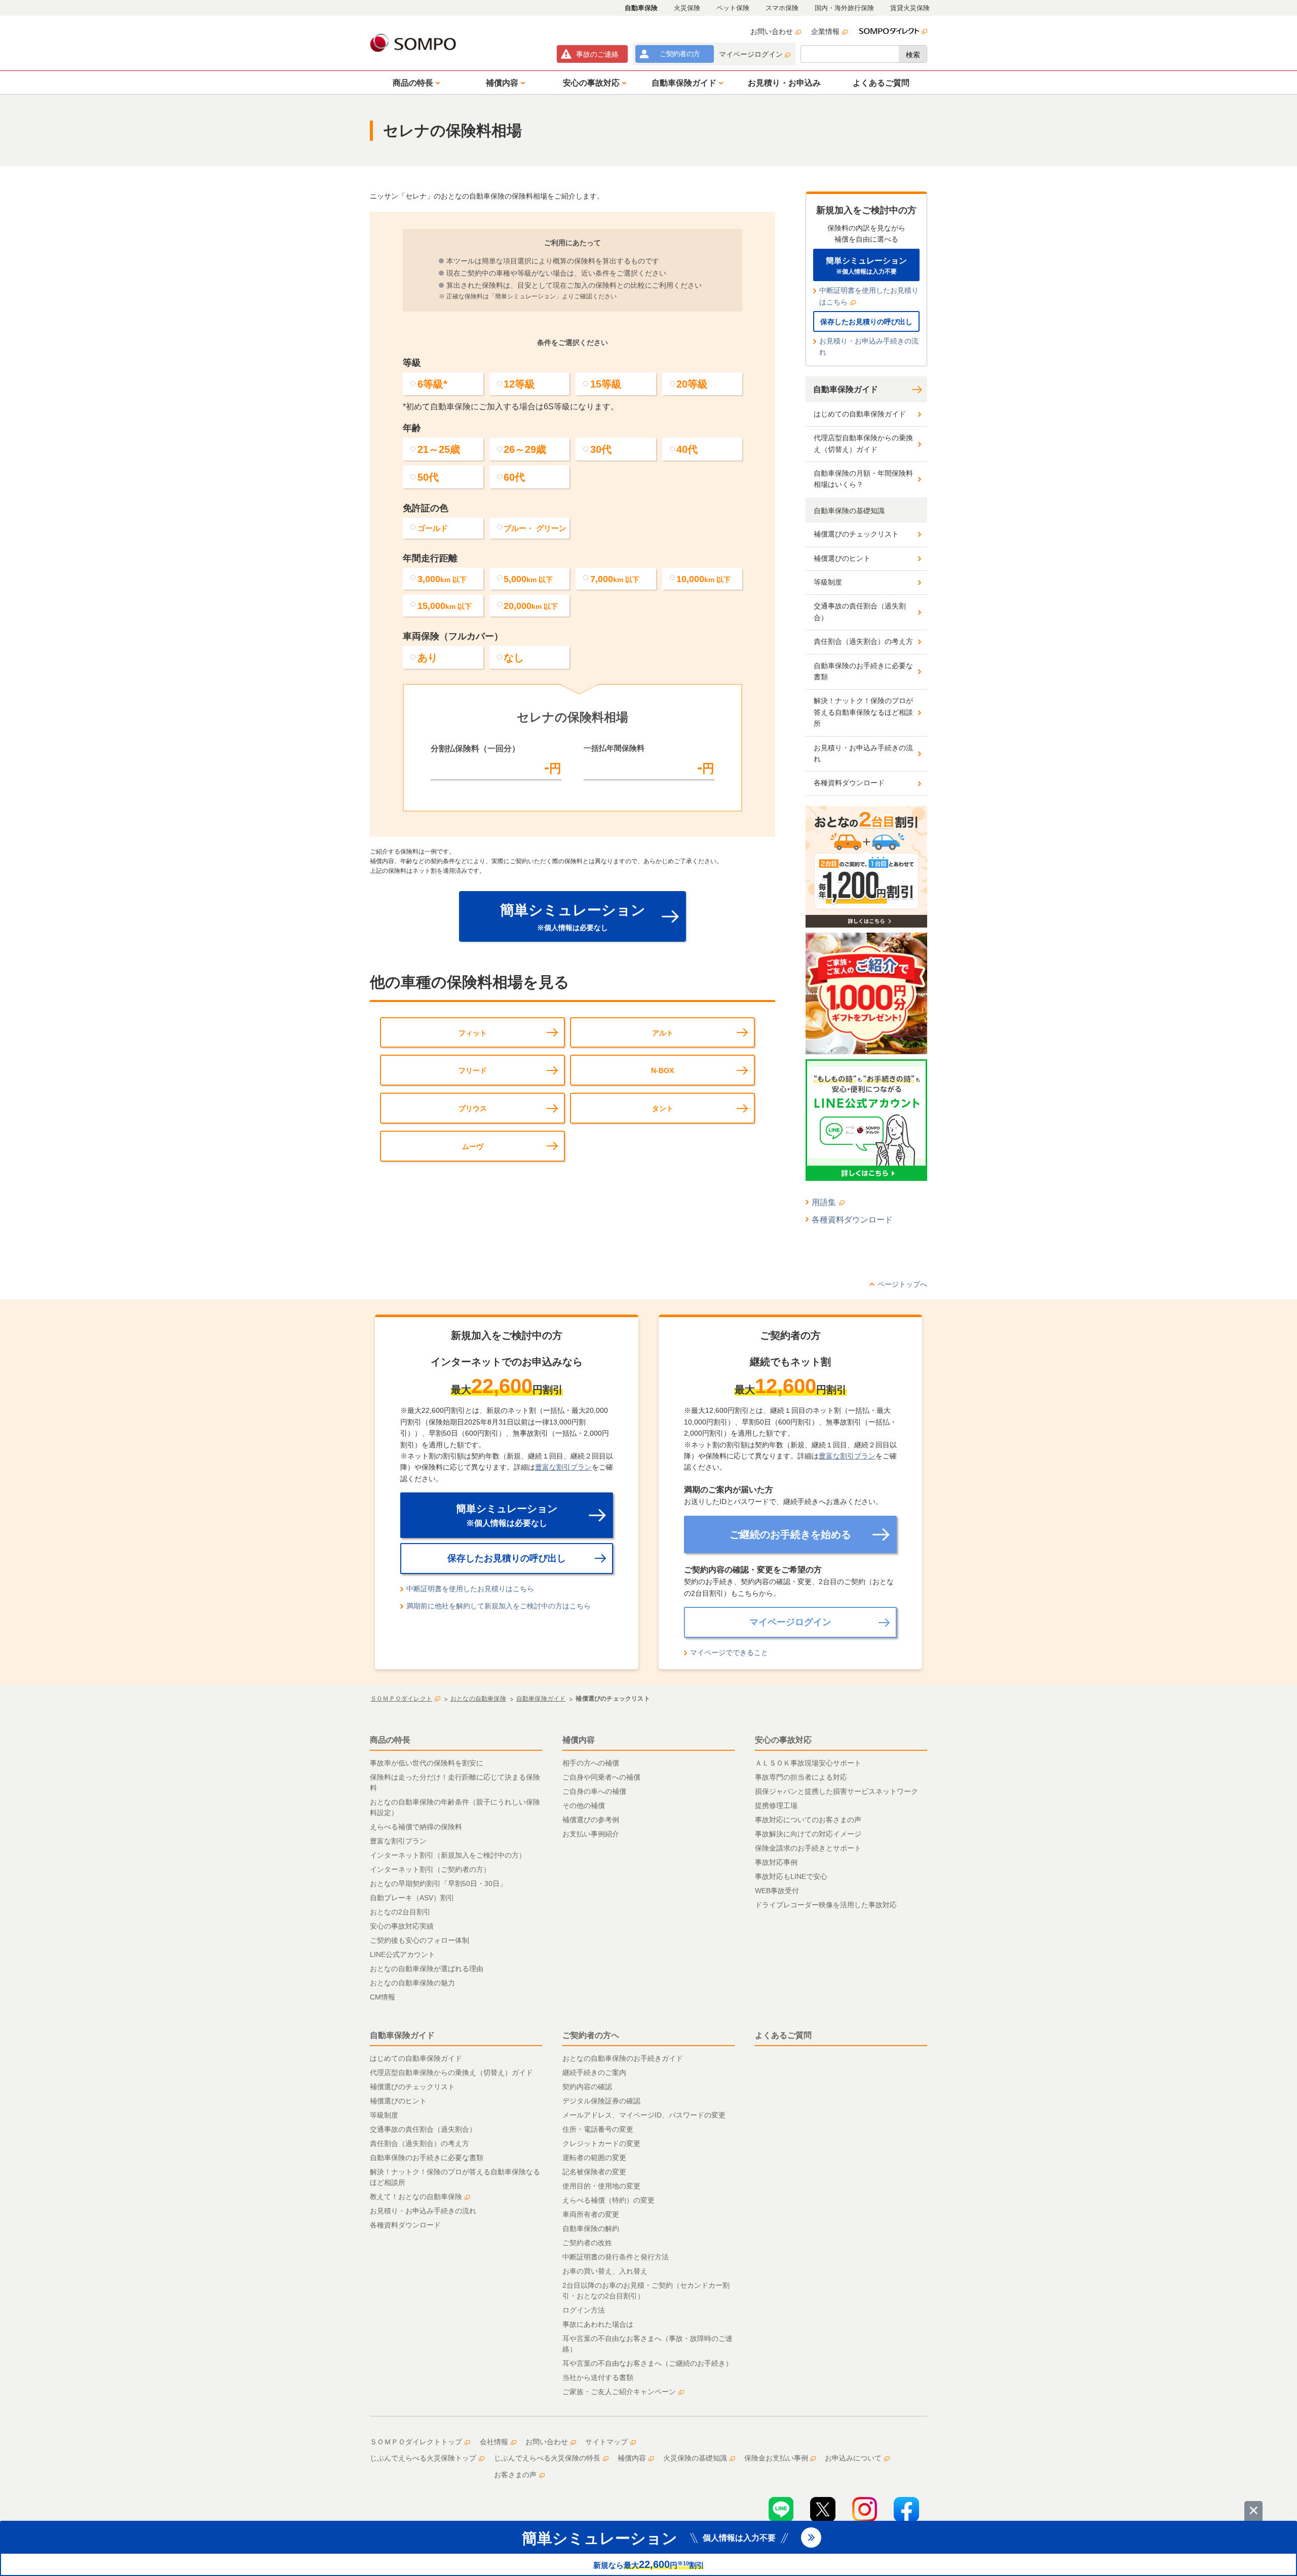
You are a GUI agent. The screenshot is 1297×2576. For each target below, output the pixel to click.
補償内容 (579, 1740)
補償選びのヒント (842, 558)
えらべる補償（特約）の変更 (608, 2200)
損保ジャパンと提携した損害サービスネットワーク (836, 1791)
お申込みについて (853, 2458)
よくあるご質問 (783, 2035)
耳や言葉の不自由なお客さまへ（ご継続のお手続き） (647, 2363)
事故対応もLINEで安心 (791, 1876)
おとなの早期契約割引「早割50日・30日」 (438, 1883)
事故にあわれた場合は (598, 2324)
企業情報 (825, 31)
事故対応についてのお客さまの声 (808, 1820)
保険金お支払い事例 (776, 2458)
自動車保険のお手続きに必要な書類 (863, 671)
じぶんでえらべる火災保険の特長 (547, 2458)
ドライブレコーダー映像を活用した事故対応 (826, 1905)
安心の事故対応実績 (402, 1926)
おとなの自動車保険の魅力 (412, 1983)
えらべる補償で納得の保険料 (416, 1827)
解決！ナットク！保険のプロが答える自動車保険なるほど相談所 (863, 712)
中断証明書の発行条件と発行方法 (616, 2257)
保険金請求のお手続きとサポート (808, 1848)
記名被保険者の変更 (594, 2172)
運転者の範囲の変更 (594, 2158)
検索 (913, 55)
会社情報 (494, 2442)
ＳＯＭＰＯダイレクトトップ (416, 2442)
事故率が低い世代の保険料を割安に (427, 1763)
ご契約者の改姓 (587, 2243)
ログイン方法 (584, 2310)
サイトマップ (606, 2442)
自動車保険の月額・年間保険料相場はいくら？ (863, 479)
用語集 (824, 1202)
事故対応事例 (776, 1862)
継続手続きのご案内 (594, 2072)
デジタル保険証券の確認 (601, 2101)
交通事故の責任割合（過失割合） (860, 611)
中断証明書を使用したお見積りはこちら (869, 296)
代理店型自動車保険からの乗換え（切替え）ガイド (863, 443)
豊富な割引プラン (563, 1467)
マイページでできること (729, 1652)
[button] (414, 83)
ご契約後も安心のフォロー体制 (419, 1940)
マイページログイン (751, 54)
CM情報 (383, 1997)
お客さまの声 (515, 2475)
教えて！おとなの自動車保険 (416, 2197)
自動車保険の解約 (591, 2228)
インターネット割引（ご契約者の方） (430, 1869)
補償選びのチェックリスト (856, 534)
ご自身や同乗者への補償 (601, 1777)
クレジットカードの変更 (601, 2143)
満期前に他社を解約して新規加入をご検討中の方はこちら (499, 1606)
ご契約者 (680, 54)
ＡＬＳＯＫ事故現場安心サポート (808, 1763)
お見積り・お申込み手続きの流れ (869, 347)
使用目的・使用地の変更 (601, 2186)
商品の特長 (390, 1740)
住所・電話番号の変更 (598, 2129)
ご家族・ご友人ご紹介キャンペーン (619, 2392)
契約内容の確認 (587, 2087)
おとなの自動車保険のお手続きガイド (623, 2058)
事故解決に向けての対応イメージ (808, 1834)
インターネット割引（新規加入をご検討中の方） (448, 1855)
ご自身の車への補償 (594, 1791)
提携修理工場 (776, 1805)
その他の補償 (584, 1805)
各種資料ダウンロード (849, 783)
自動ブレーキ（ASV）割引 (412, 1898)
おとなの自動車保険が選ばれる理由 (427, 1969)
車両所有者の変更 (591, 2214)
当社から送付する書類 (598, 2377)
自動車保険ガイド (846, 389)
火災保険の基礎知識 (695, 2458)
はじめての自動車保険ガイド (860, 414)
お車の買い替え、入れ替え (605, 2271)
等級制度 (828, 582)
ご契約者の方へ (591, 2035)
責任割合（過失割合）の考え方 (863, 641)
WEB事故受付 (777, 1891)
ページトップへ (902, 1284)
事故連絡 (597, 54)
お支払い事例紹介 (591, 1834)
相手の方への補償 (591, 1763)
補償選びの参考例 (591, 1820)
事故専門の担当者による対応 (801, 1777)
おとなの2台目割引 (400, 1912)
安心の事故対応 (783, 1740)
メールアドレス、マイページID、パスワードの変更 (644, 2115)
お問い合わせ (772, 31)
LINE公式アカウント (403, 1954)
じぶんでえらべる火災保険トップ (423, 2458)
